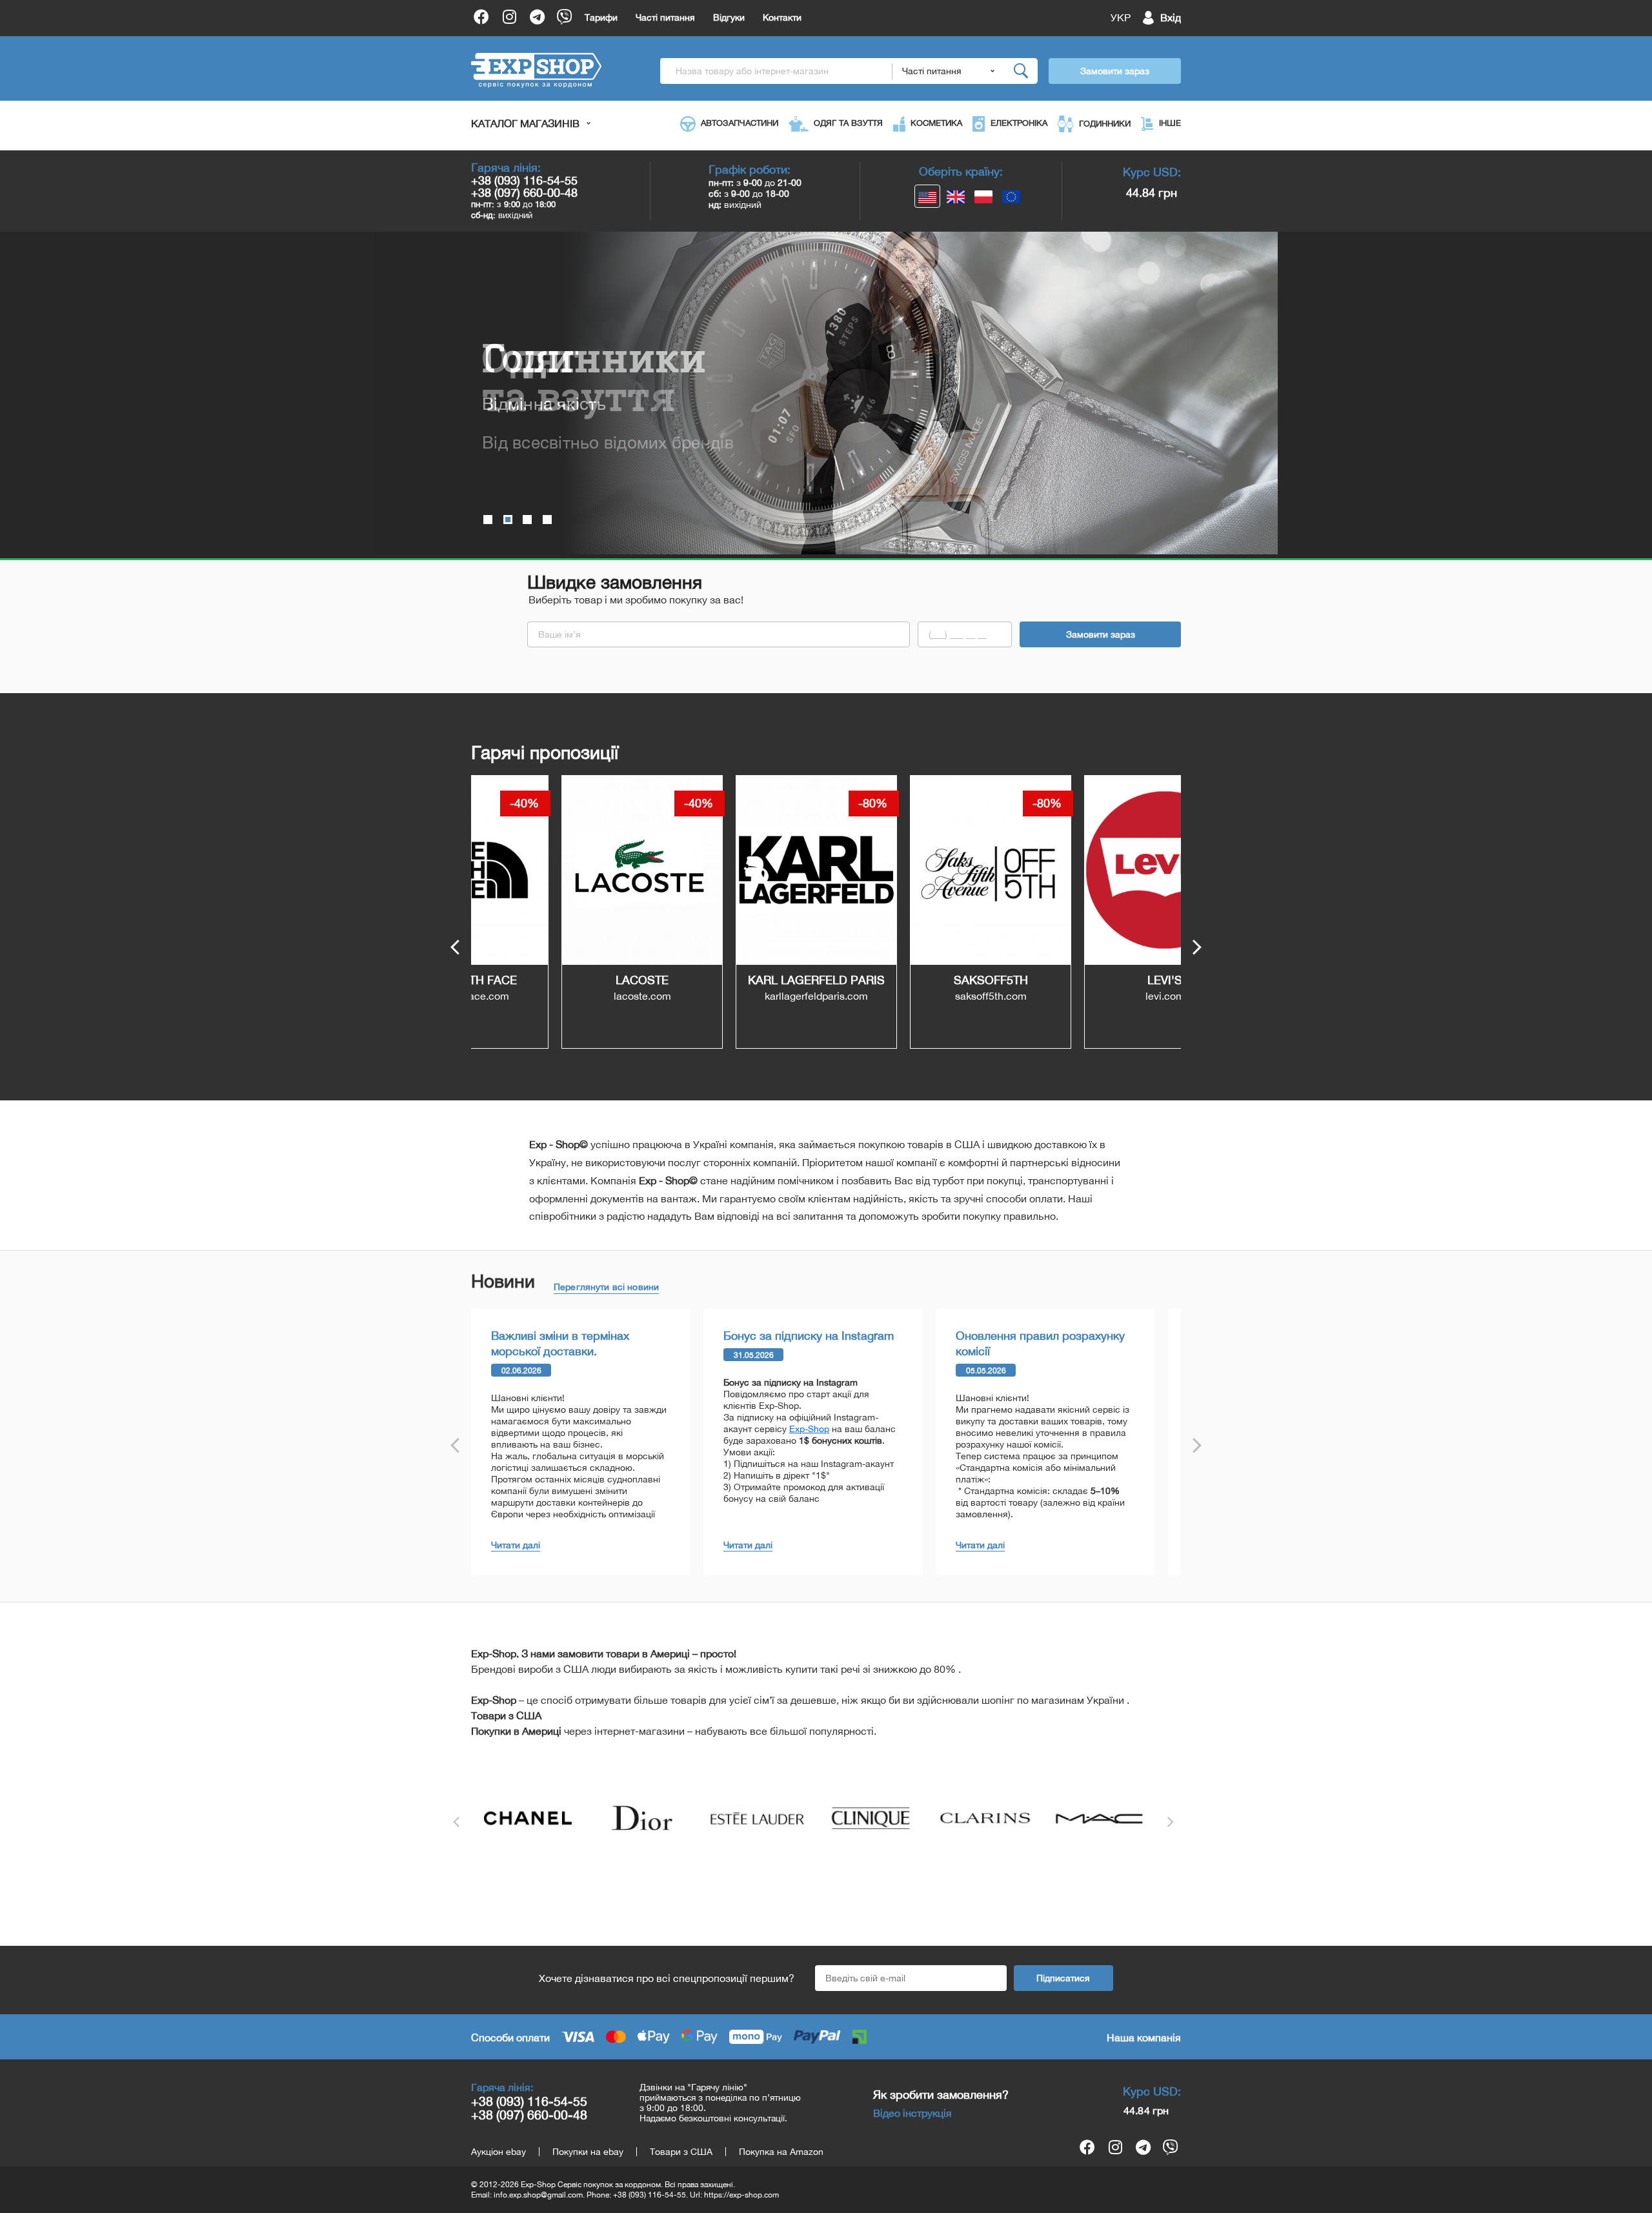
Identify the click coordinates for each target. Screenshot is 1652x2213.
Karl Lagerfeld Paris (726, 980)
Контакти (782, 17)
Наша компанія (1144, 2037)
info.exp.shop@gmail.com (538, 2195)
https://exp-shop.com (741, 2195)
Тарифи (601, 17)
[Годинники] (488, 520)
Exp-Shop (809, 1429)
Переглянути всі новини (606, 1287)
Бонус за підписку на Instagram (809, 1336)
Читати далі (516, 1545)
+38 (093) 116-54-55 (524, 180)
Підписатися (1063, 1978)
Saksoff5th (901, 980)
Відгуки (729, 17)
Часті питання (665, 17)
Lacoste (552, 980)
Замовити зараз (1115, 71)
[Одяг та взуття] (527, 520)
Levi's (1074, 980)
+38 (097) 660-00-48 (524, 193)
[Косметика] (547, 520)
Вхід (1171, 17)
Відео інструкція (912, 2113)
